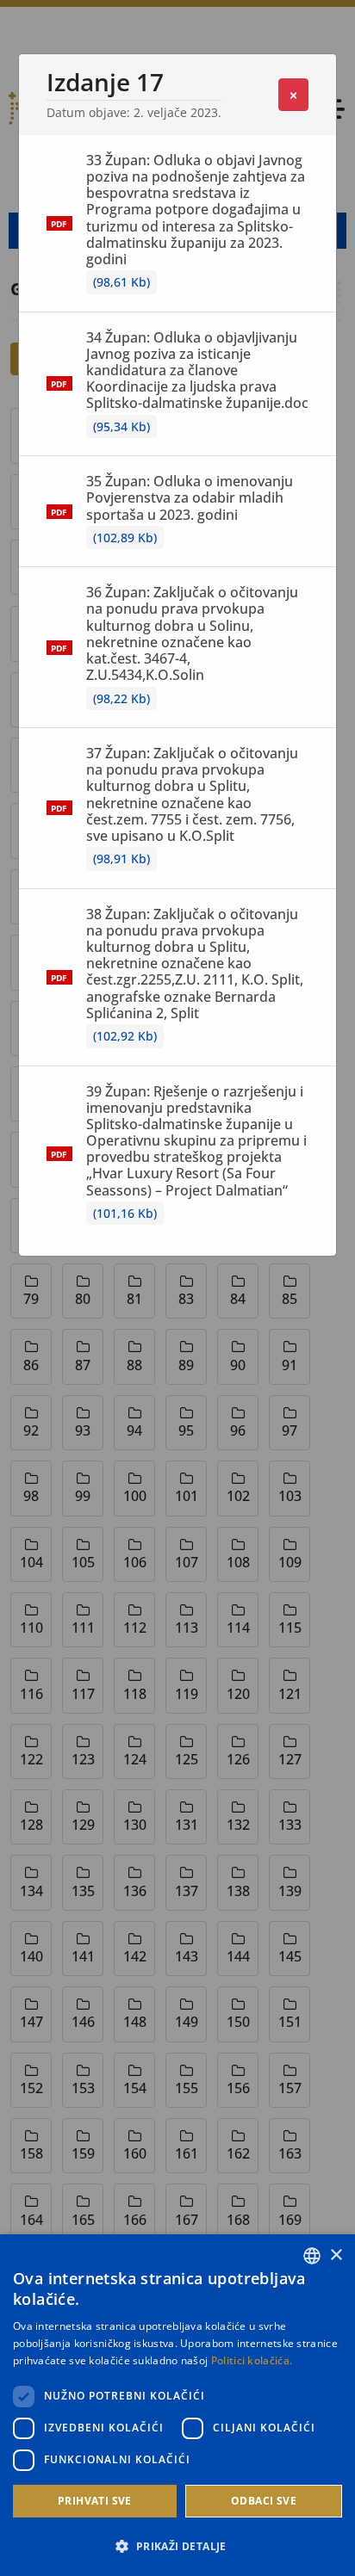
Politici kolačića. (252, 2360)
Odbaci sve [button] (264, 2501)
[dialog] (177, 2405)
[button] (177, 2546)
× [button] (336, 2255)
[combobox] (312, 2256)
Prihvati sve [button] (95, 2501)
